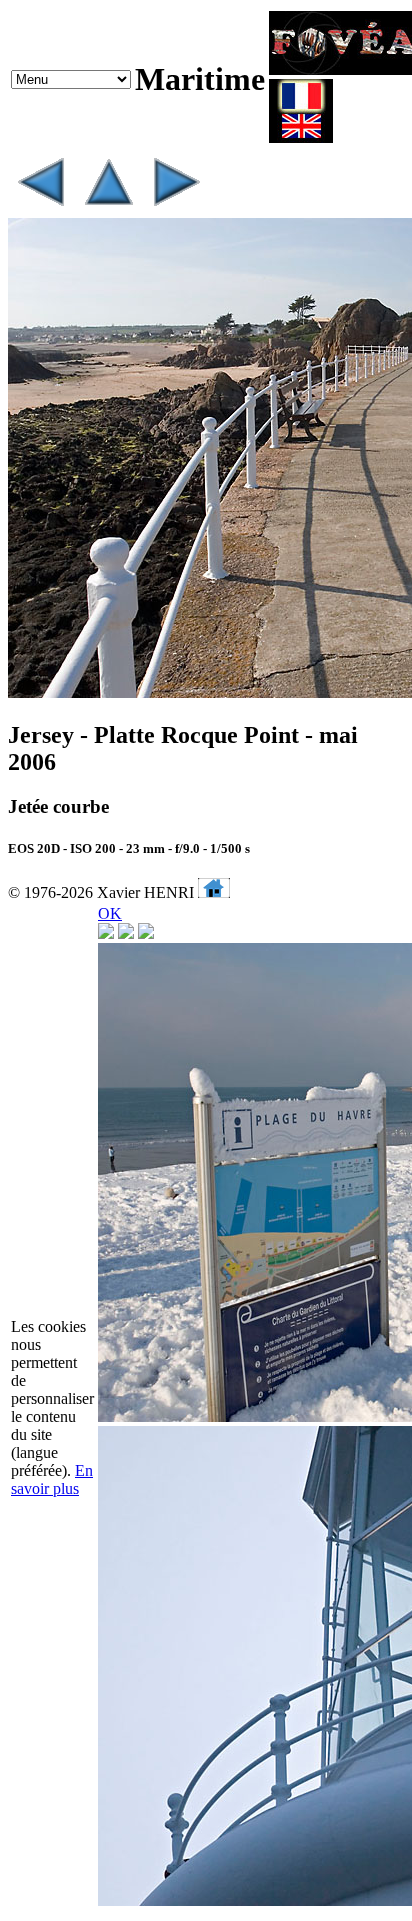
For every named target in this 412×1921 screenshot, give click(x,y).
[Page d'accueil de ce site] (214, 892)
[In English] (301, 137)
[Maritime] (108, 208)
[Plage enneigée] (176, 208)
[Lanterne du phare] (40, 208)
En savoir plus (52, 1479)
